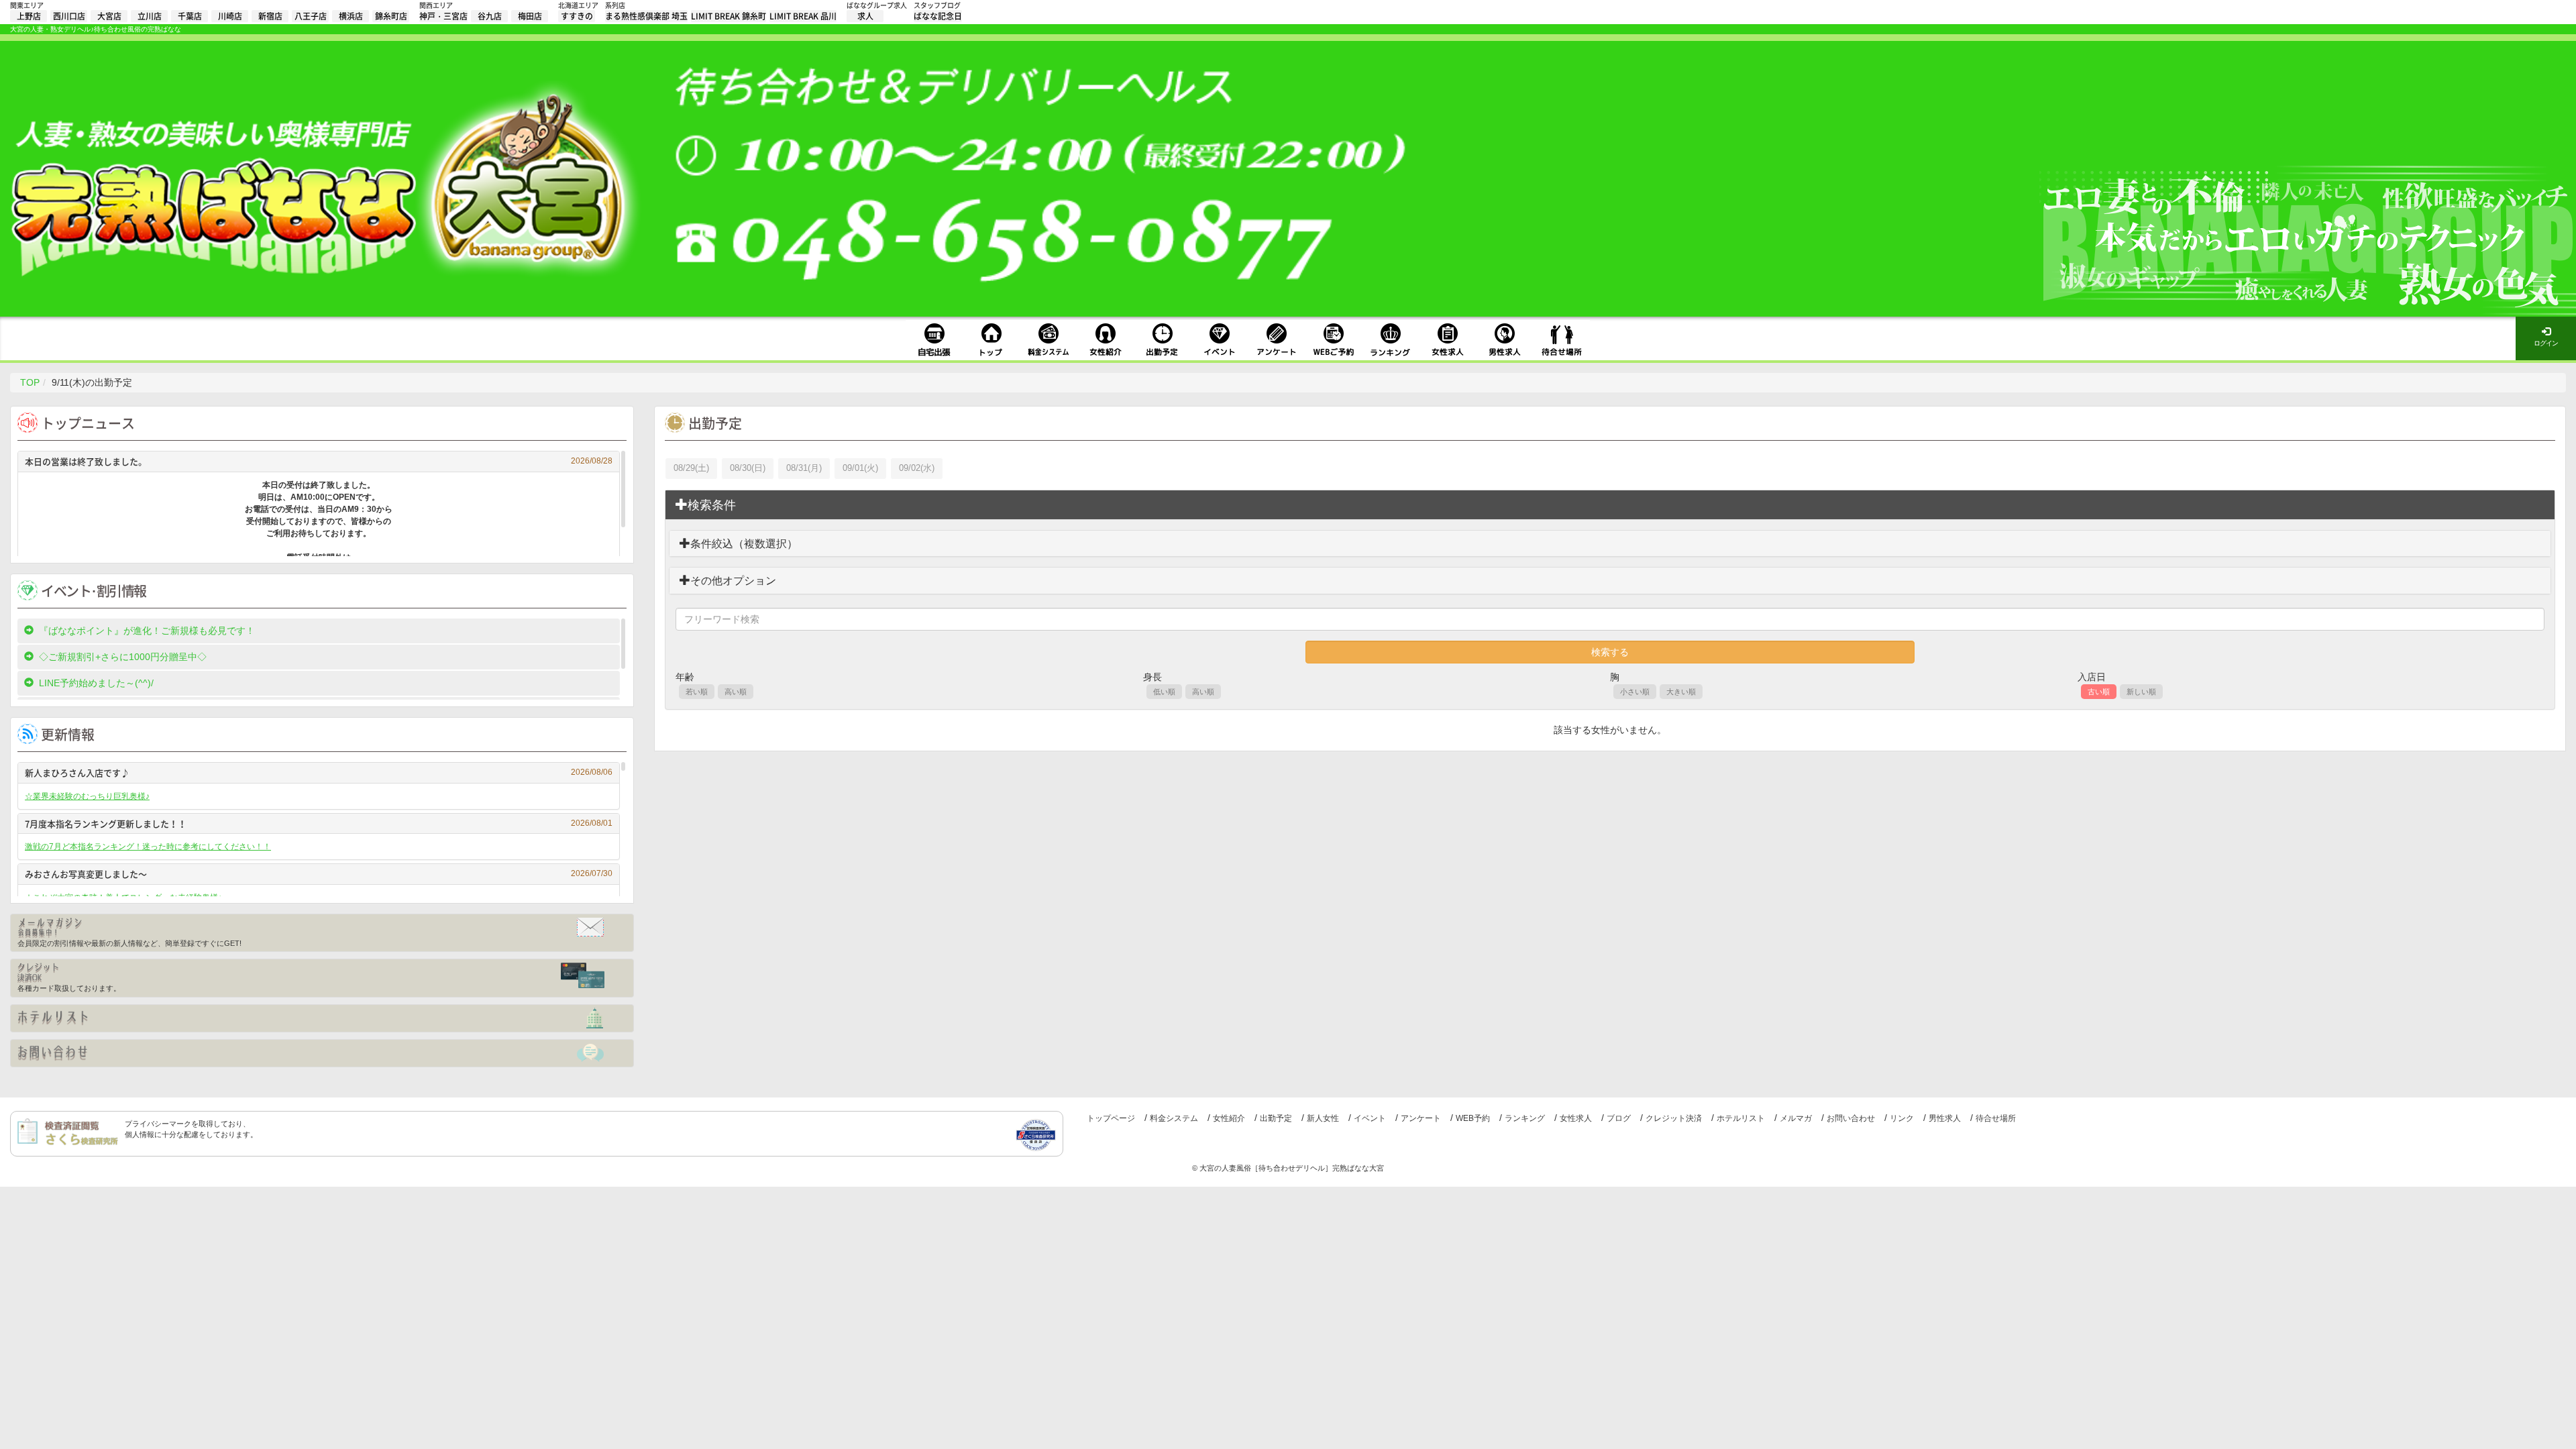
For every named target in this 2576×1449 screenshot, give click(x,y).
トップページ (1111, 1118)
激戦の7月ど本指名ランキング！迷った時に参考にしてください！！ (148, 847)
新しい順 (2141, 692)
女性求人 (1576, 1118)
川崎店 (230, 16)
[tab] (1610, 505)
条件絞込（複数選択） (744, 544)
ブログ (1619, 1118)
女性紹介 (1229, 1118)
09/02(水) (917, 468)
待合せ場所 (1996, 1118)
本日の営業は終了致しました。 (319, 461)
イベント (1370, 1118)
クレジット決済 (1674, 1118)
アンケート (1421, 1118)
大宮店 (109, 16)
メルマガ (1796, 1118)
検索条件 (712, 505)
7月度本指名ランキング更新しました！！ (319, 823)
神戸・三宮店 (443, 16)
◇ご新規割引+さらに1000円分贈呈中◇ (123, 657)
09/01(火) (860, 468)
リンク (1902, 1118)
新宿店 (270, 16)
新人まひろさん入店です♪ (319, 772)
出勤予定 (1276, 1118)
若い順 (697, 692)
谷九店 (490, 16)
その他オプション (733, 581)
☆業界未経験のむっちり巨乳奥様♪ (87, 796)
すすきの (577, 16)
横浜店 (351, 16)
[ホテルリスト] (322, 1018)
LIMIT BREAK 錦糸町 (729, 16)
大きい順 (1681, 692)
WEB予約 (1473, 1118)
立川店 (150, 16)
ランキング (1525, 1118)
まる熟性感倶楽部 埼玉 (646, 16)
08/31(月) (804, 468)
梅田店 (530, 16)
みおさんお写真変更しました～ (319, 874)
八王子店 (311, 16)
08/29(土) (691, 468)
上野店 (29, 16)
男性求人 (1945, 1118)
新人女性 (1323, 1118)
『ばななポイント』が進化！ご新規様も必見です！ (147, 631)
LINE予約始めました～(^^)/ (96, 683)
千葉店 (190, 16)
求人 (865, 16)
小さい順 (1635, 692)
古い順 (2099, 692)
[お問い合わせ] (322, 1053)
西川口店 (69, 16)
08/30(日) (748, 468)
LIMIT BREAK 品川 (803, 16)
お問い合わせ (1851, 1118)
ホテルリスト (1741, 1118)
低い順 (1164, 692)
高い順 (736, 692)
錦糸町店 (391, 16)
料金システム (1174, 1118)
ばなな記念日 (938, 16)
